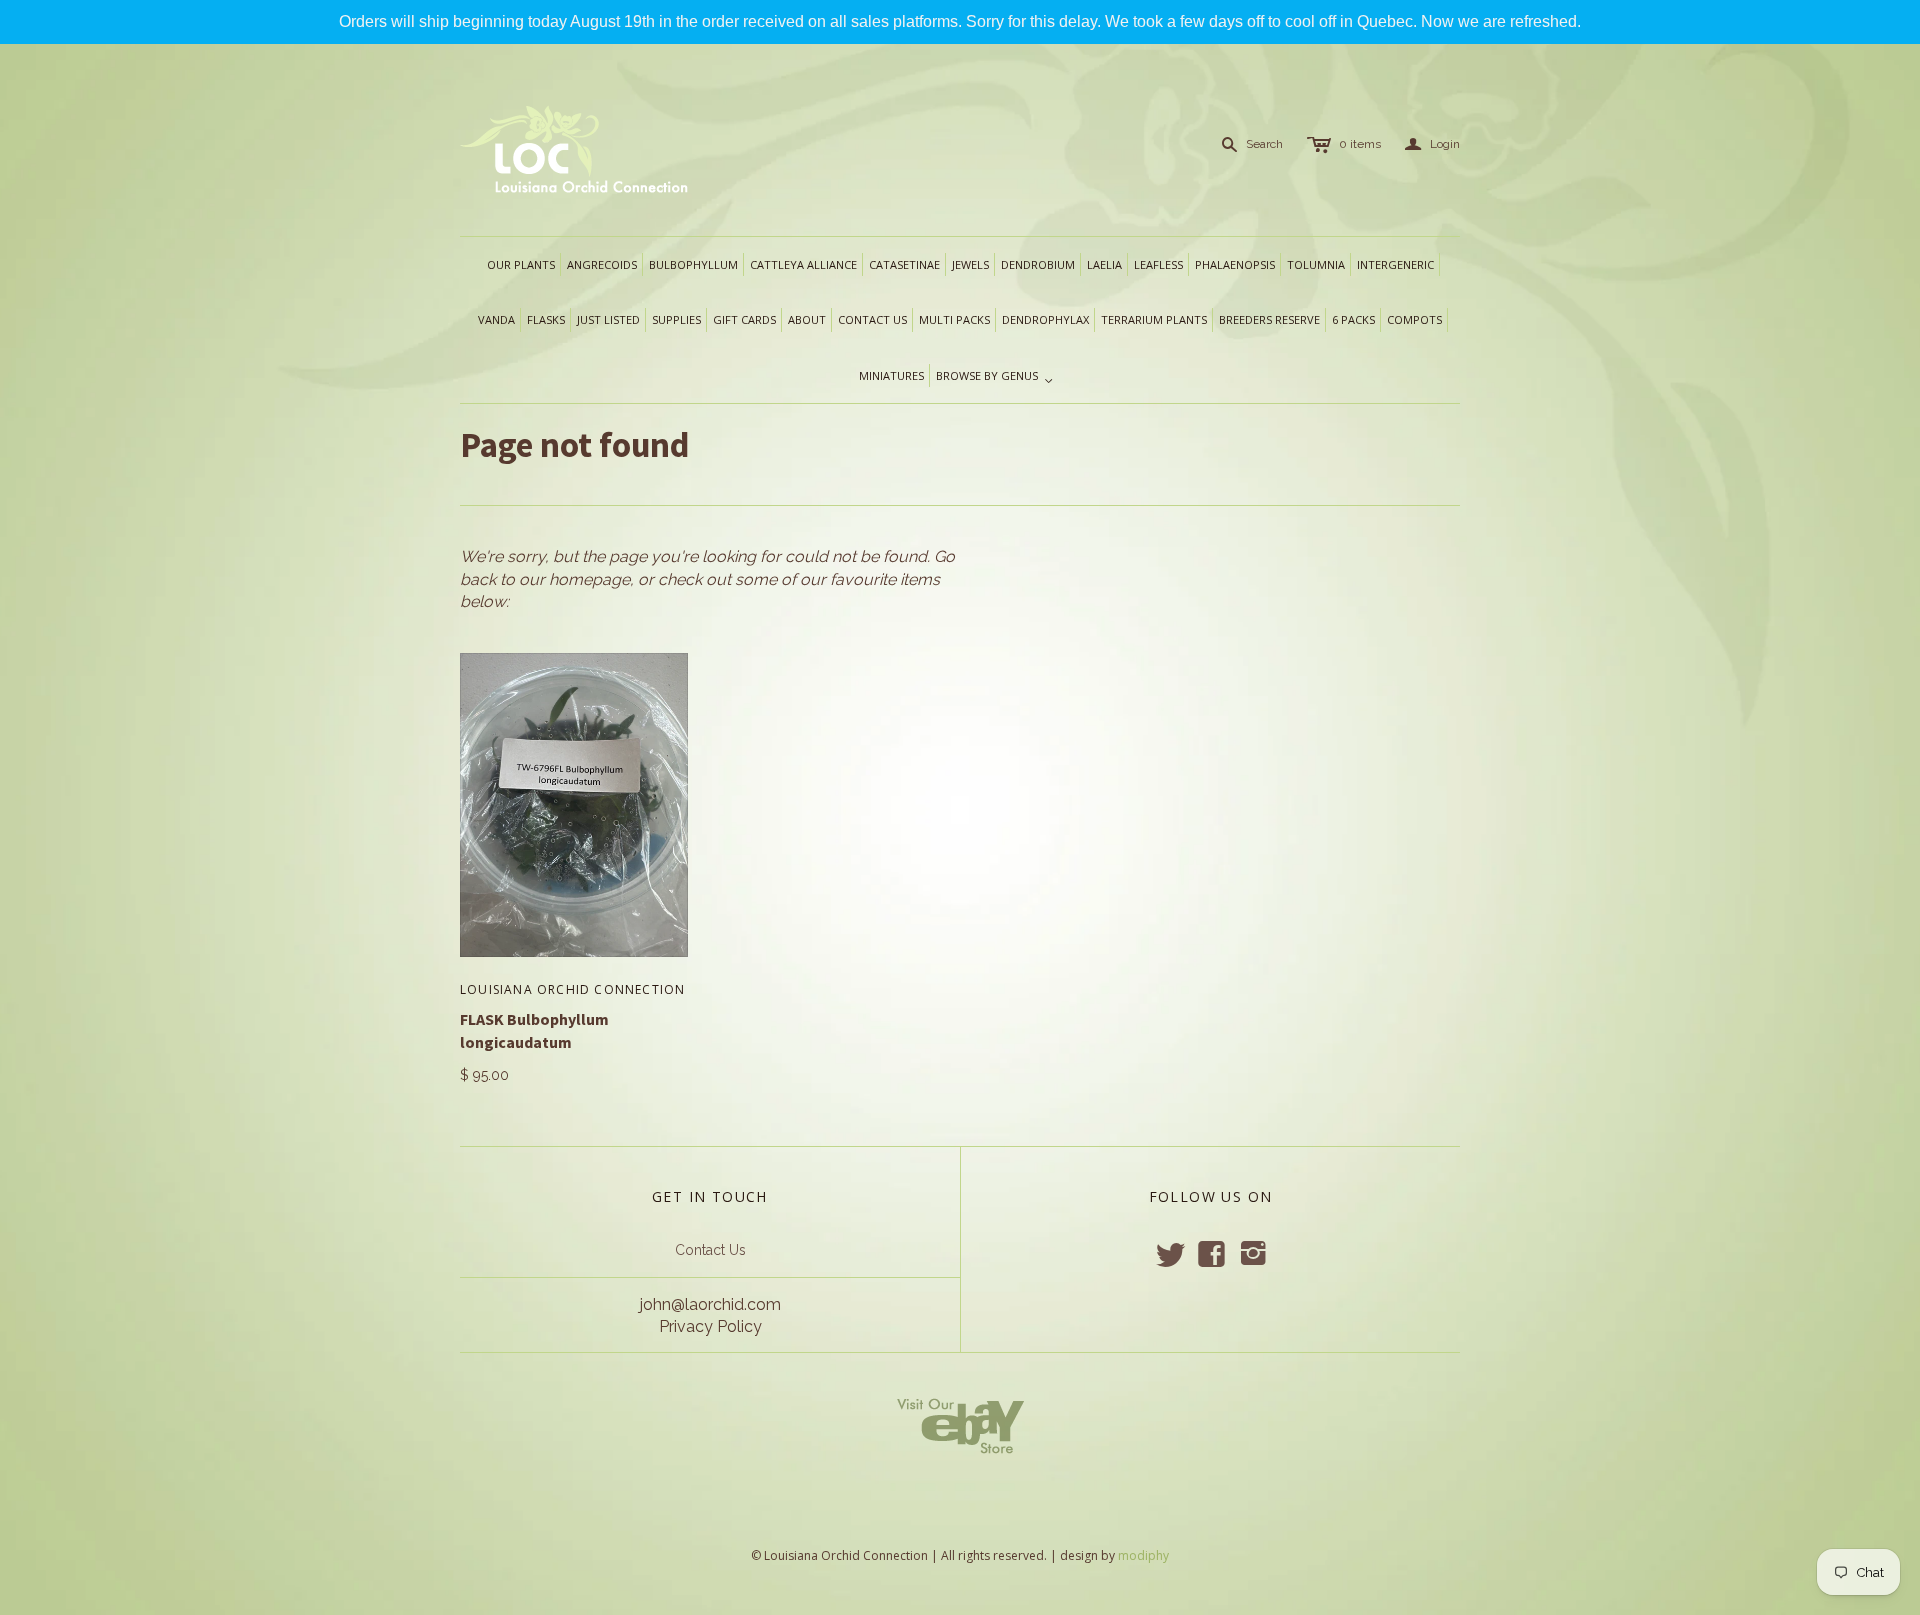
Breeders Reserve (1269, 319)
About (807, 319)
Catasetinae (904, 264)
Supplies (676, 319)
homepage (589, 579)
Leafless (1158, 264)
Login (1432, 144)
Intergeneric (1395, 264)
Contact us (872, 319)
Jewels (970, 264)
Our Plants (521, 264)
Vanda (496, 319)
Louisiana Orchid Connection (572, 989)
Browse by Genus (995, 377)
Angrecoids (602, 264)
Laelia (1104, 264)
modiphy (1143, 1555)
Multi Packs (954, 319)
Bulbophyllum (693, 264)
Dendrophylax (1045, 319)
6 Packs (1353, 319)
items (1360, 144)
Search (1264, 144)
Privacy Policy (710, 1326)
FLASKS (546, 319)
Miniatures (891, 375)
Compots (1414, 319)
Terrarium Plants (1154, 319)
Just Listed (608, 319)
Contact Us (710, 1250)
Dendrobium (1038, 264)
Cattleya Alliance (803, 264)
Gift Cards (744, 319)
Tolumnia (1316, 264)
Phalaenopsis (1235, 264)
